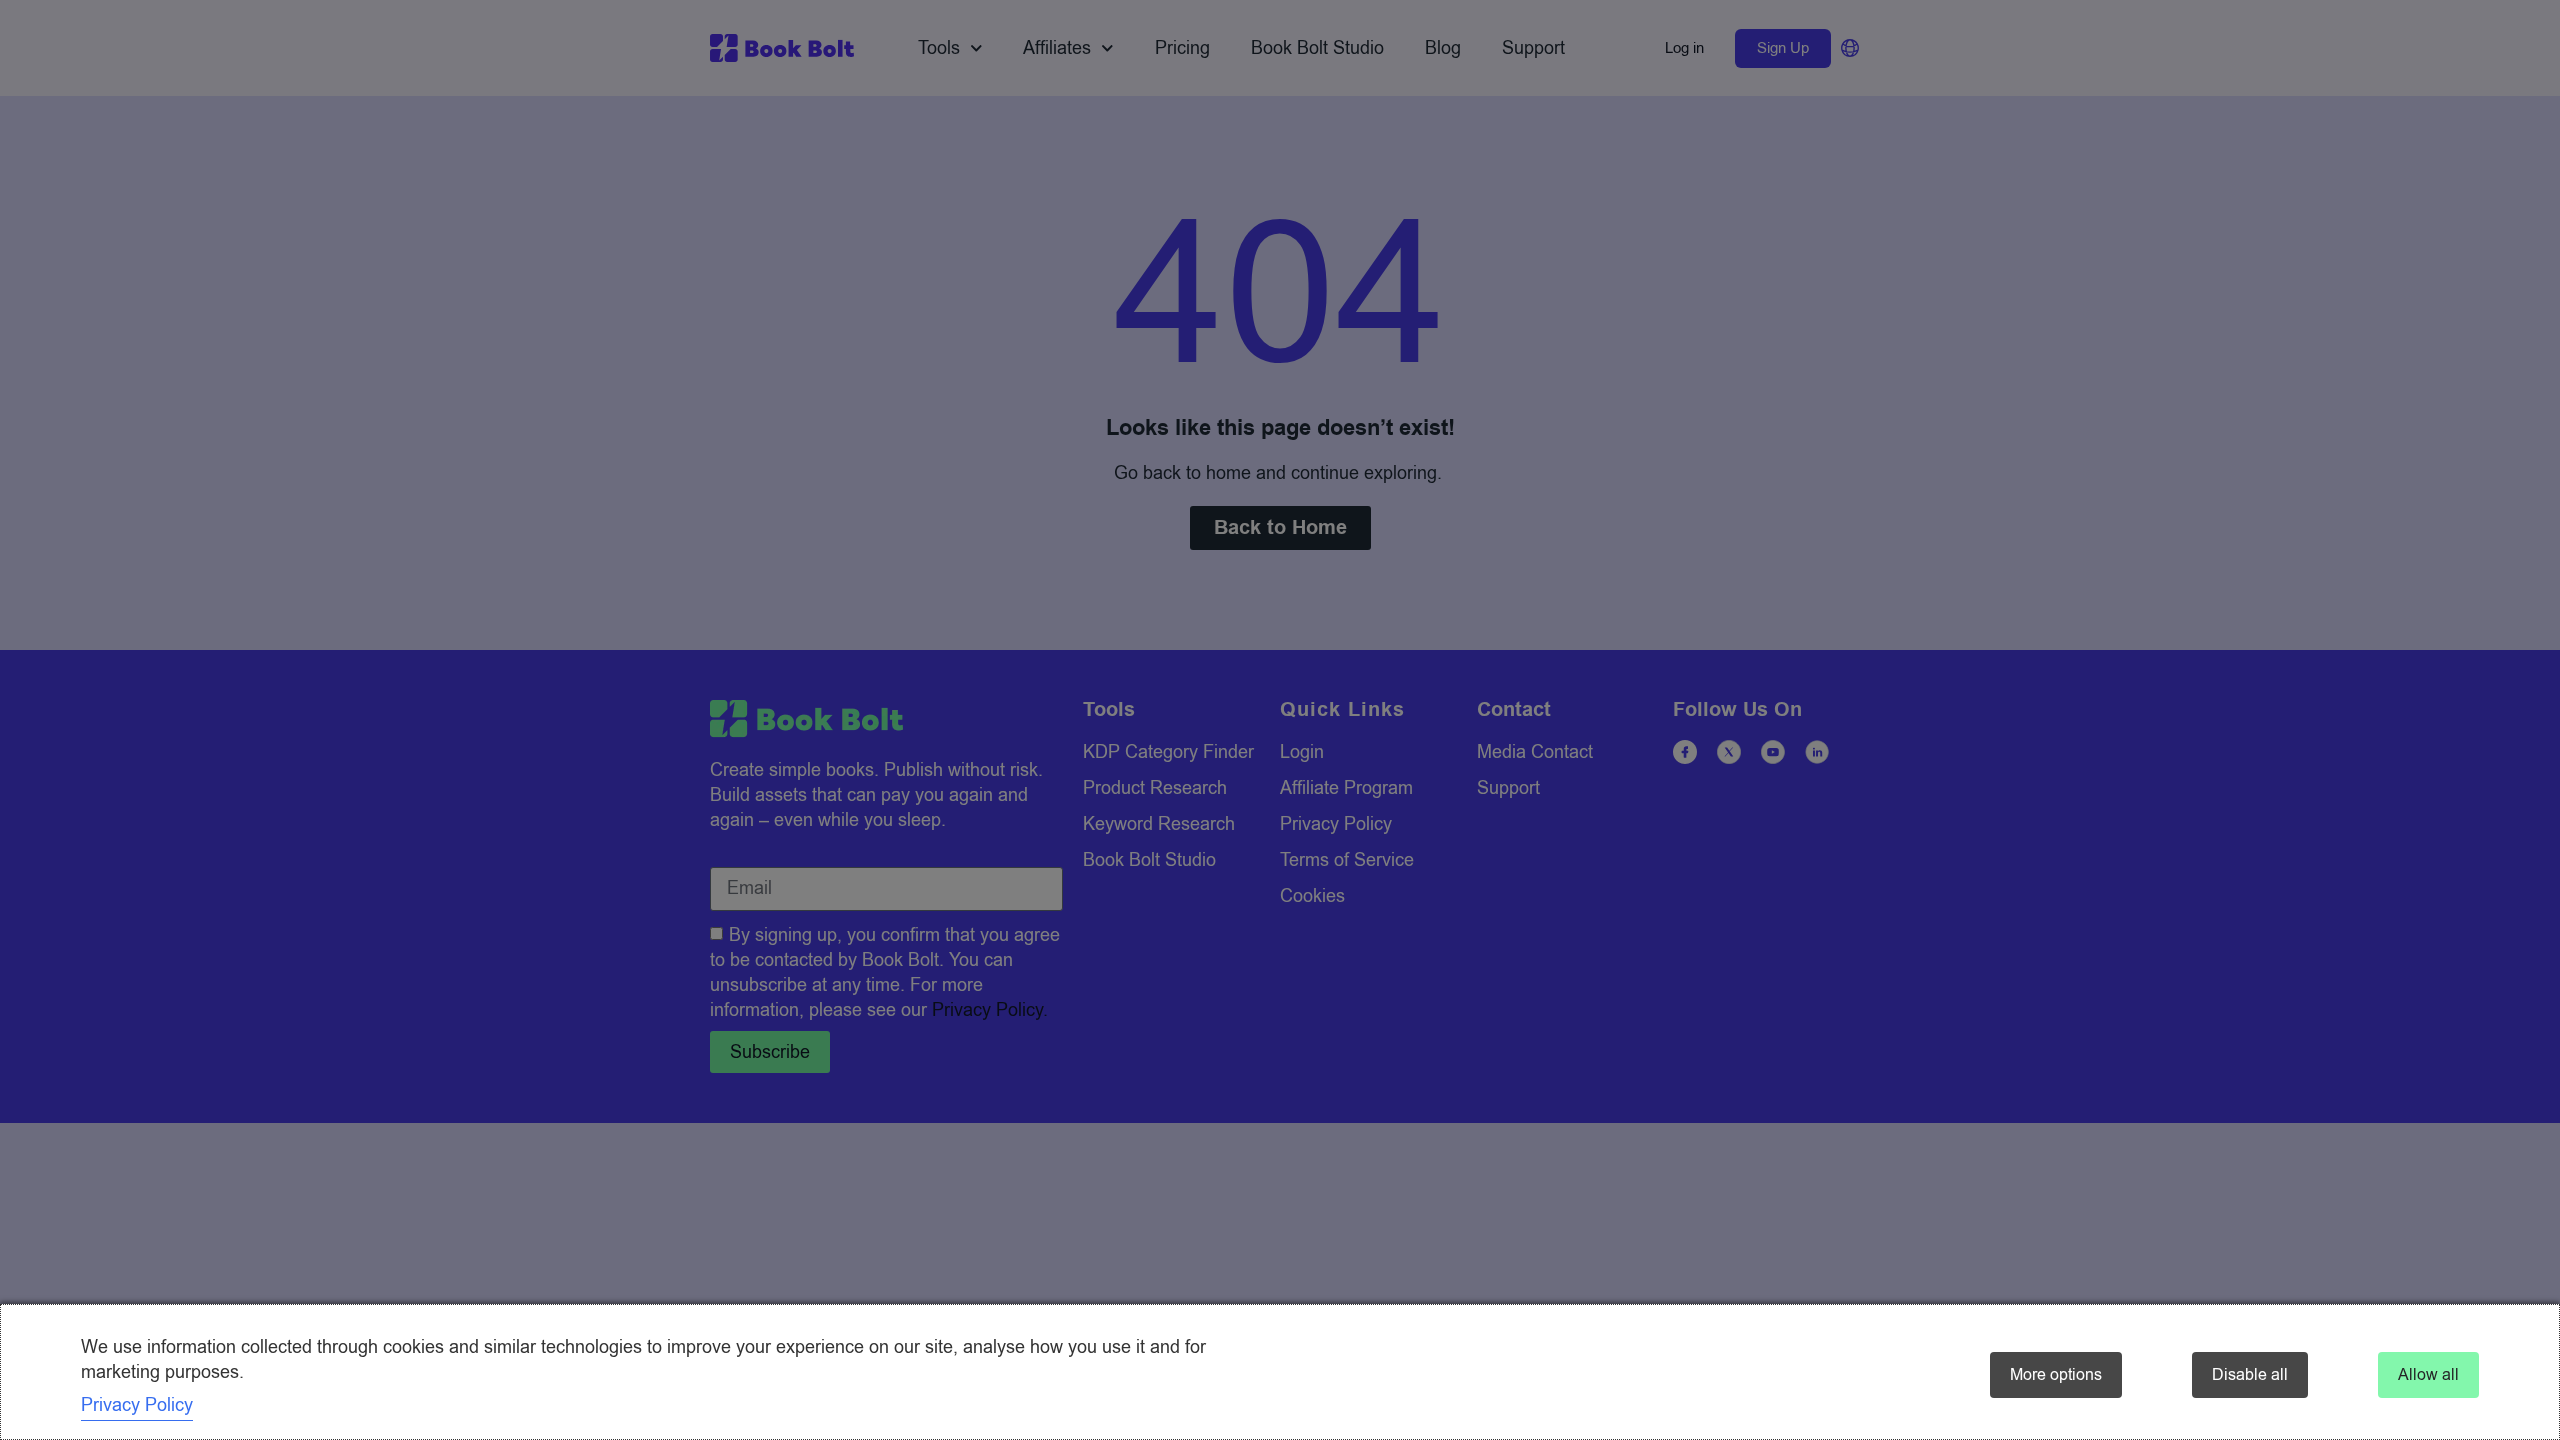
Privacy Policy (137, 1405)
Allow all (2428, 1375)
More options (2056, 1375)
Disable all (2250, 1375)
